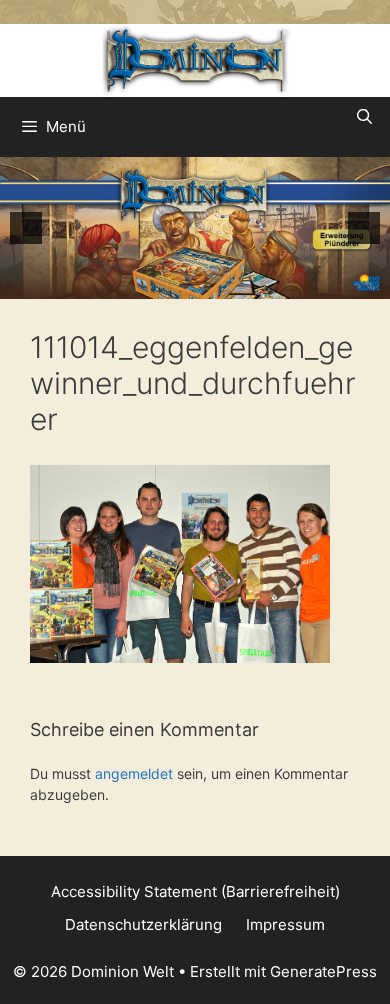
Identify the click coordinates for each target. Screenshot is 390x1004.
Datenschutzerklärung (143, 924)
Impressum (285, 924)
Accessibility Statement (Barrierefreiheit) (195, 891)
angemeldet (134, 773)
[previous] (26, 228)
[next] (364, 228)
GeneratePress (323, 971)
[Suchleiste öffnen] (364, 117)
